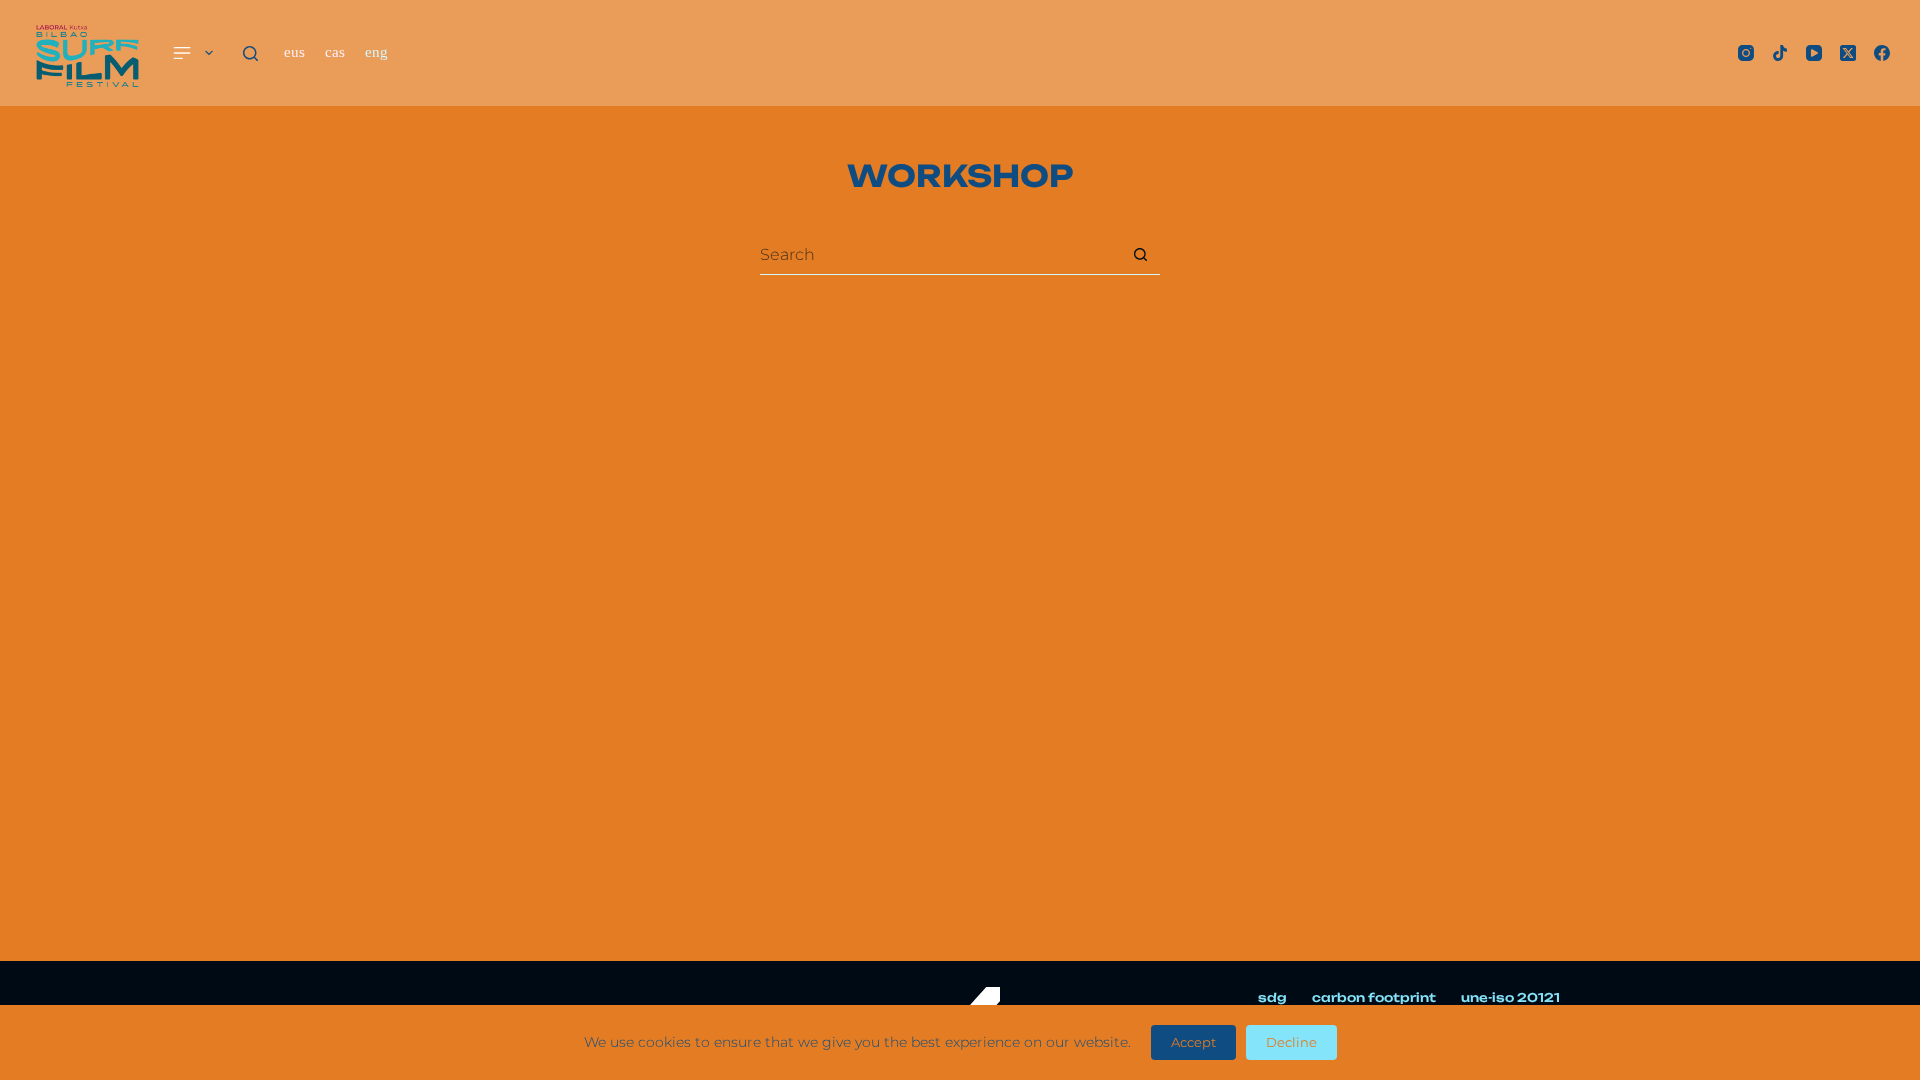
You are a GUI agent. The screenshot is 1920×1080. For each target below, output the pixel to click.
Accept (1193, 1042)
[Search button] (1140, 254)
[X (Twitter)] (1848, 53)
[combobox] (940, 255)
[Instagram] (1746, 53)
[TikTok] (1780, 53)
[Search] (250, 53)
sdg (1272, 997)
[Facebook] (1882, 53)
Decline (1291, 1042)
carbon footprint (1374, 997)
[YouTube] (1814, 53)
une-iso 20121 (1510, 997)
